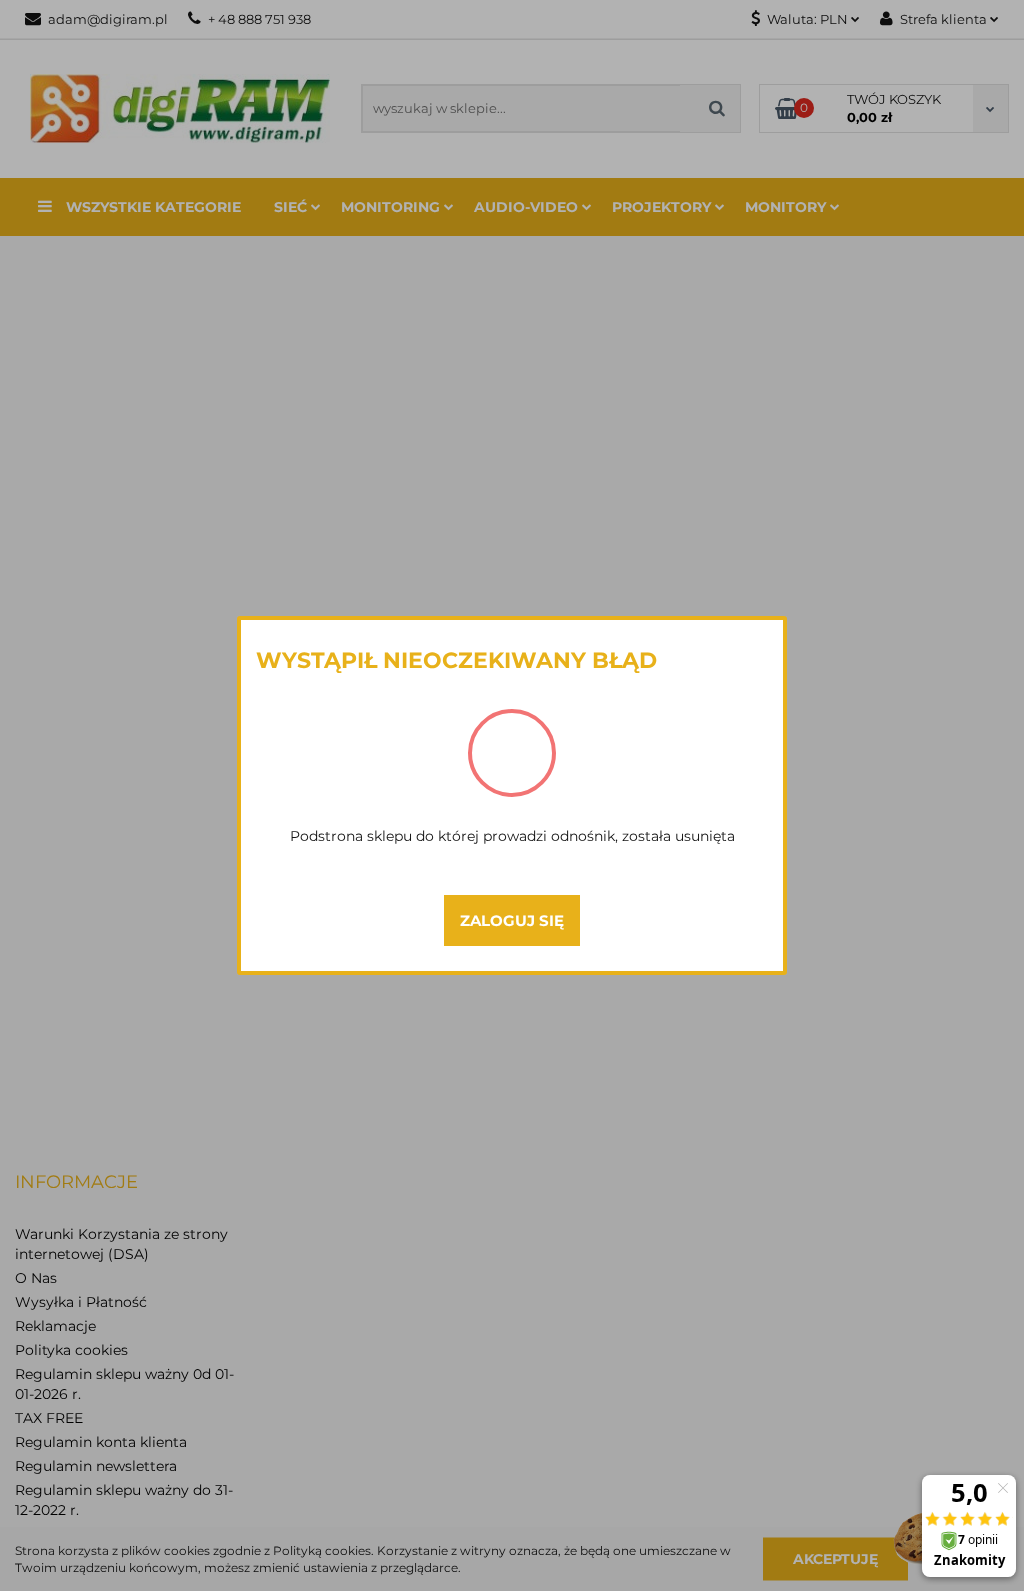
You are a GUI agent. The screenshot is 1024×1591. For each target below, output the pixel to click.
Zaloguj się (512, 920)
